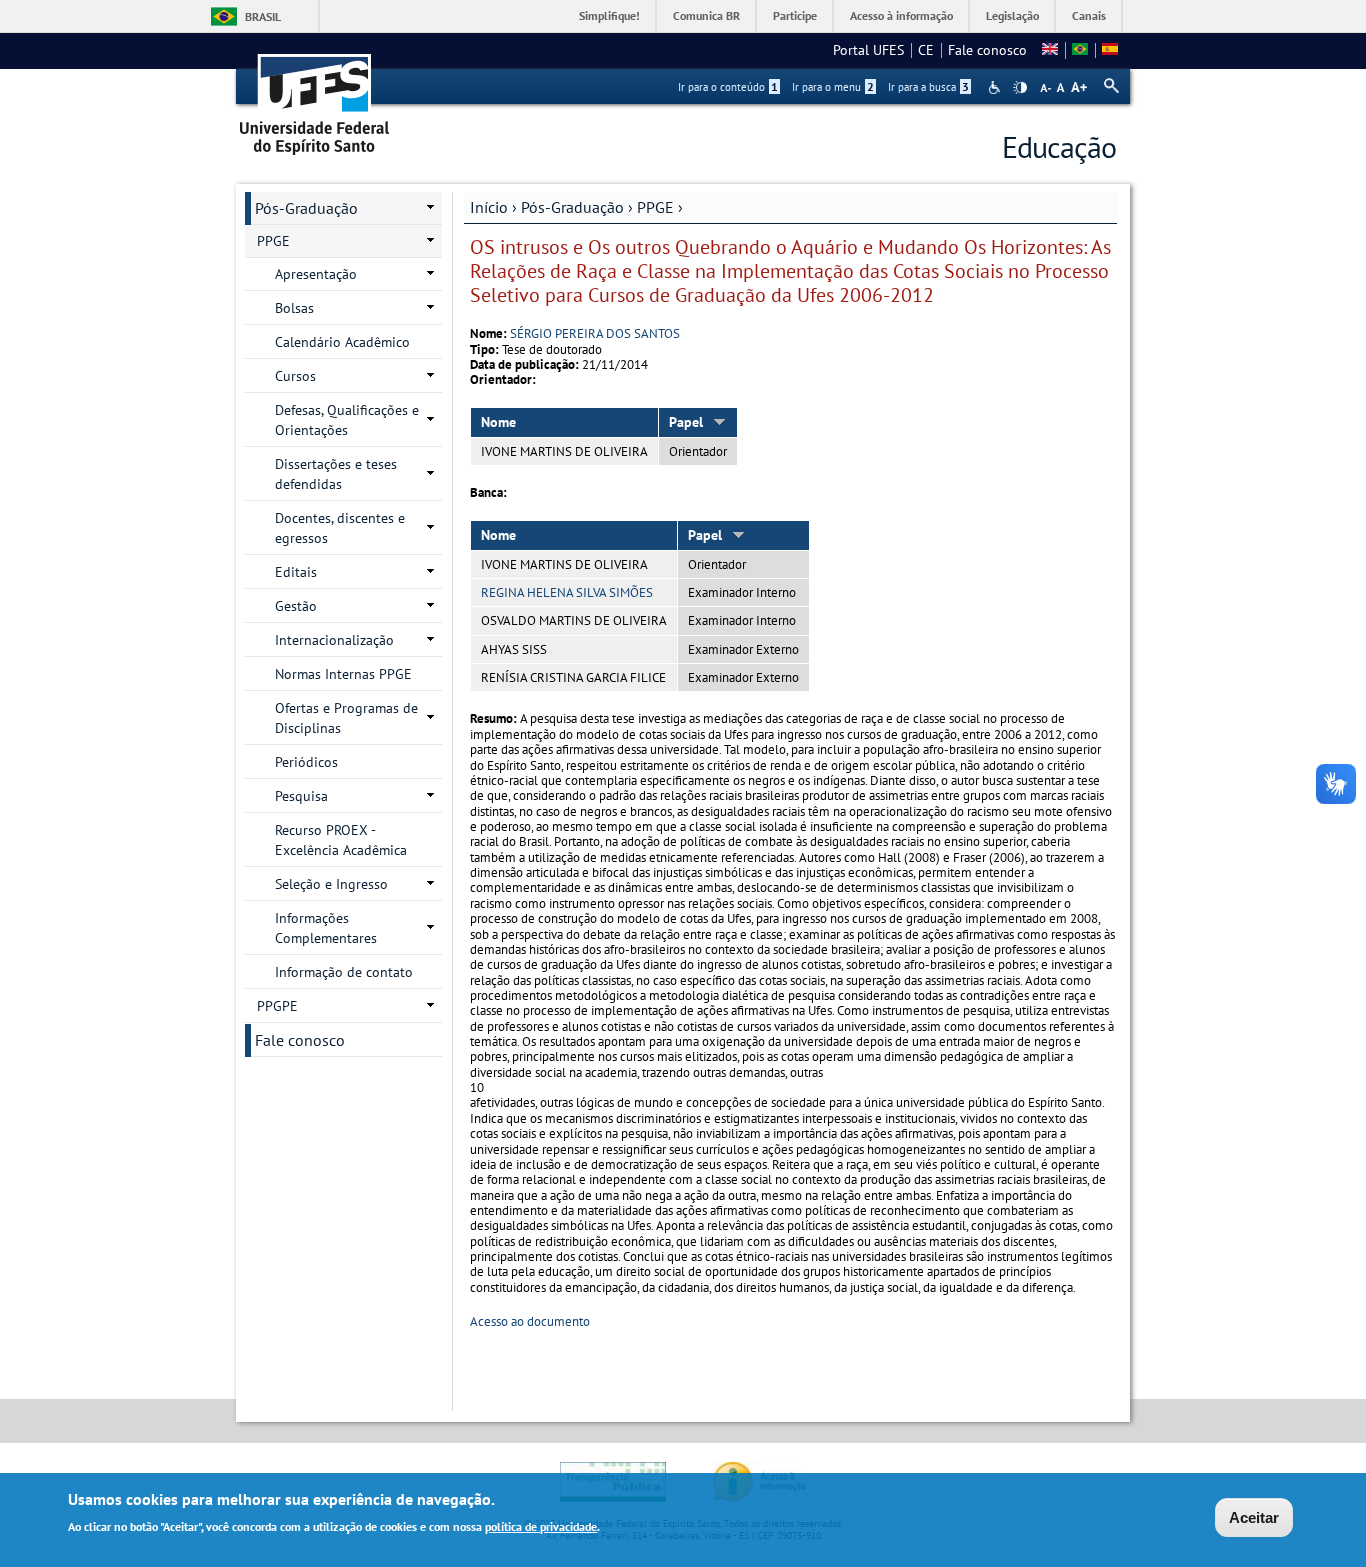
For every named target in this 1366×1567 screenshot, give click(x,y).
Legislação (1012, 15)
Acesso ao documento (530, 1321)
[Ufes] (315, 97)
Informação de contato (344, 972)
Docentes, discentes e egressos (340, 528)
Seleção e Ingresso (331, 884)
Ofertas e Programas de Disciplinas (346, 718)
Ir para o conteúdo (728, 87)
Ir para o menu (833, 87)
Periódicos (306, 762)
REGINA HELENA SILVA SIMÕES (567, 592)
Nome (498, 422)
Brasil (263, 16)
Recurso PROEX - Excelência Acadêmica (341, 840)
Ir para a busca (928, 87)
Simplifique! (609, 15)
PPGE (655, 207)
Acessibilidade (996, 87)
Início (489, 207)
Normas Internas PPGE (343, 674)
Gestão (296, 606)
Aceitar (1254, 1517)
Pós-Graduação (572, 207)
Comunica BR (706, 15)
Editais (296, 572)
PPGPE (277, 1006)
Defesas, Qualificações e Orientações (347, 420)
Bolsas (294, 308)
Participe (795, 15)
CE (926, 50)
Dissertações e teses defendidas (336, 474)
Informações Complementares (326, 928)
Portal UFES (868, 50)
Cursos (295, 376)
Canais (1089, 15)
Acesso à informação (901, 15)
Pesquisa (301, 796)
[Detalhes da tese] (1080, 50)
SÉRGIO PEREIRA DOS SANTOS (595, 333)
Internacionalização (334, 640)
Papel (686, 422)
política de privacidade (541, 1525)
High (1020, 88)
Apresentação (316, 274)
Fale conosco (987, 50)
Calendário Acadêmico (342, 342)
